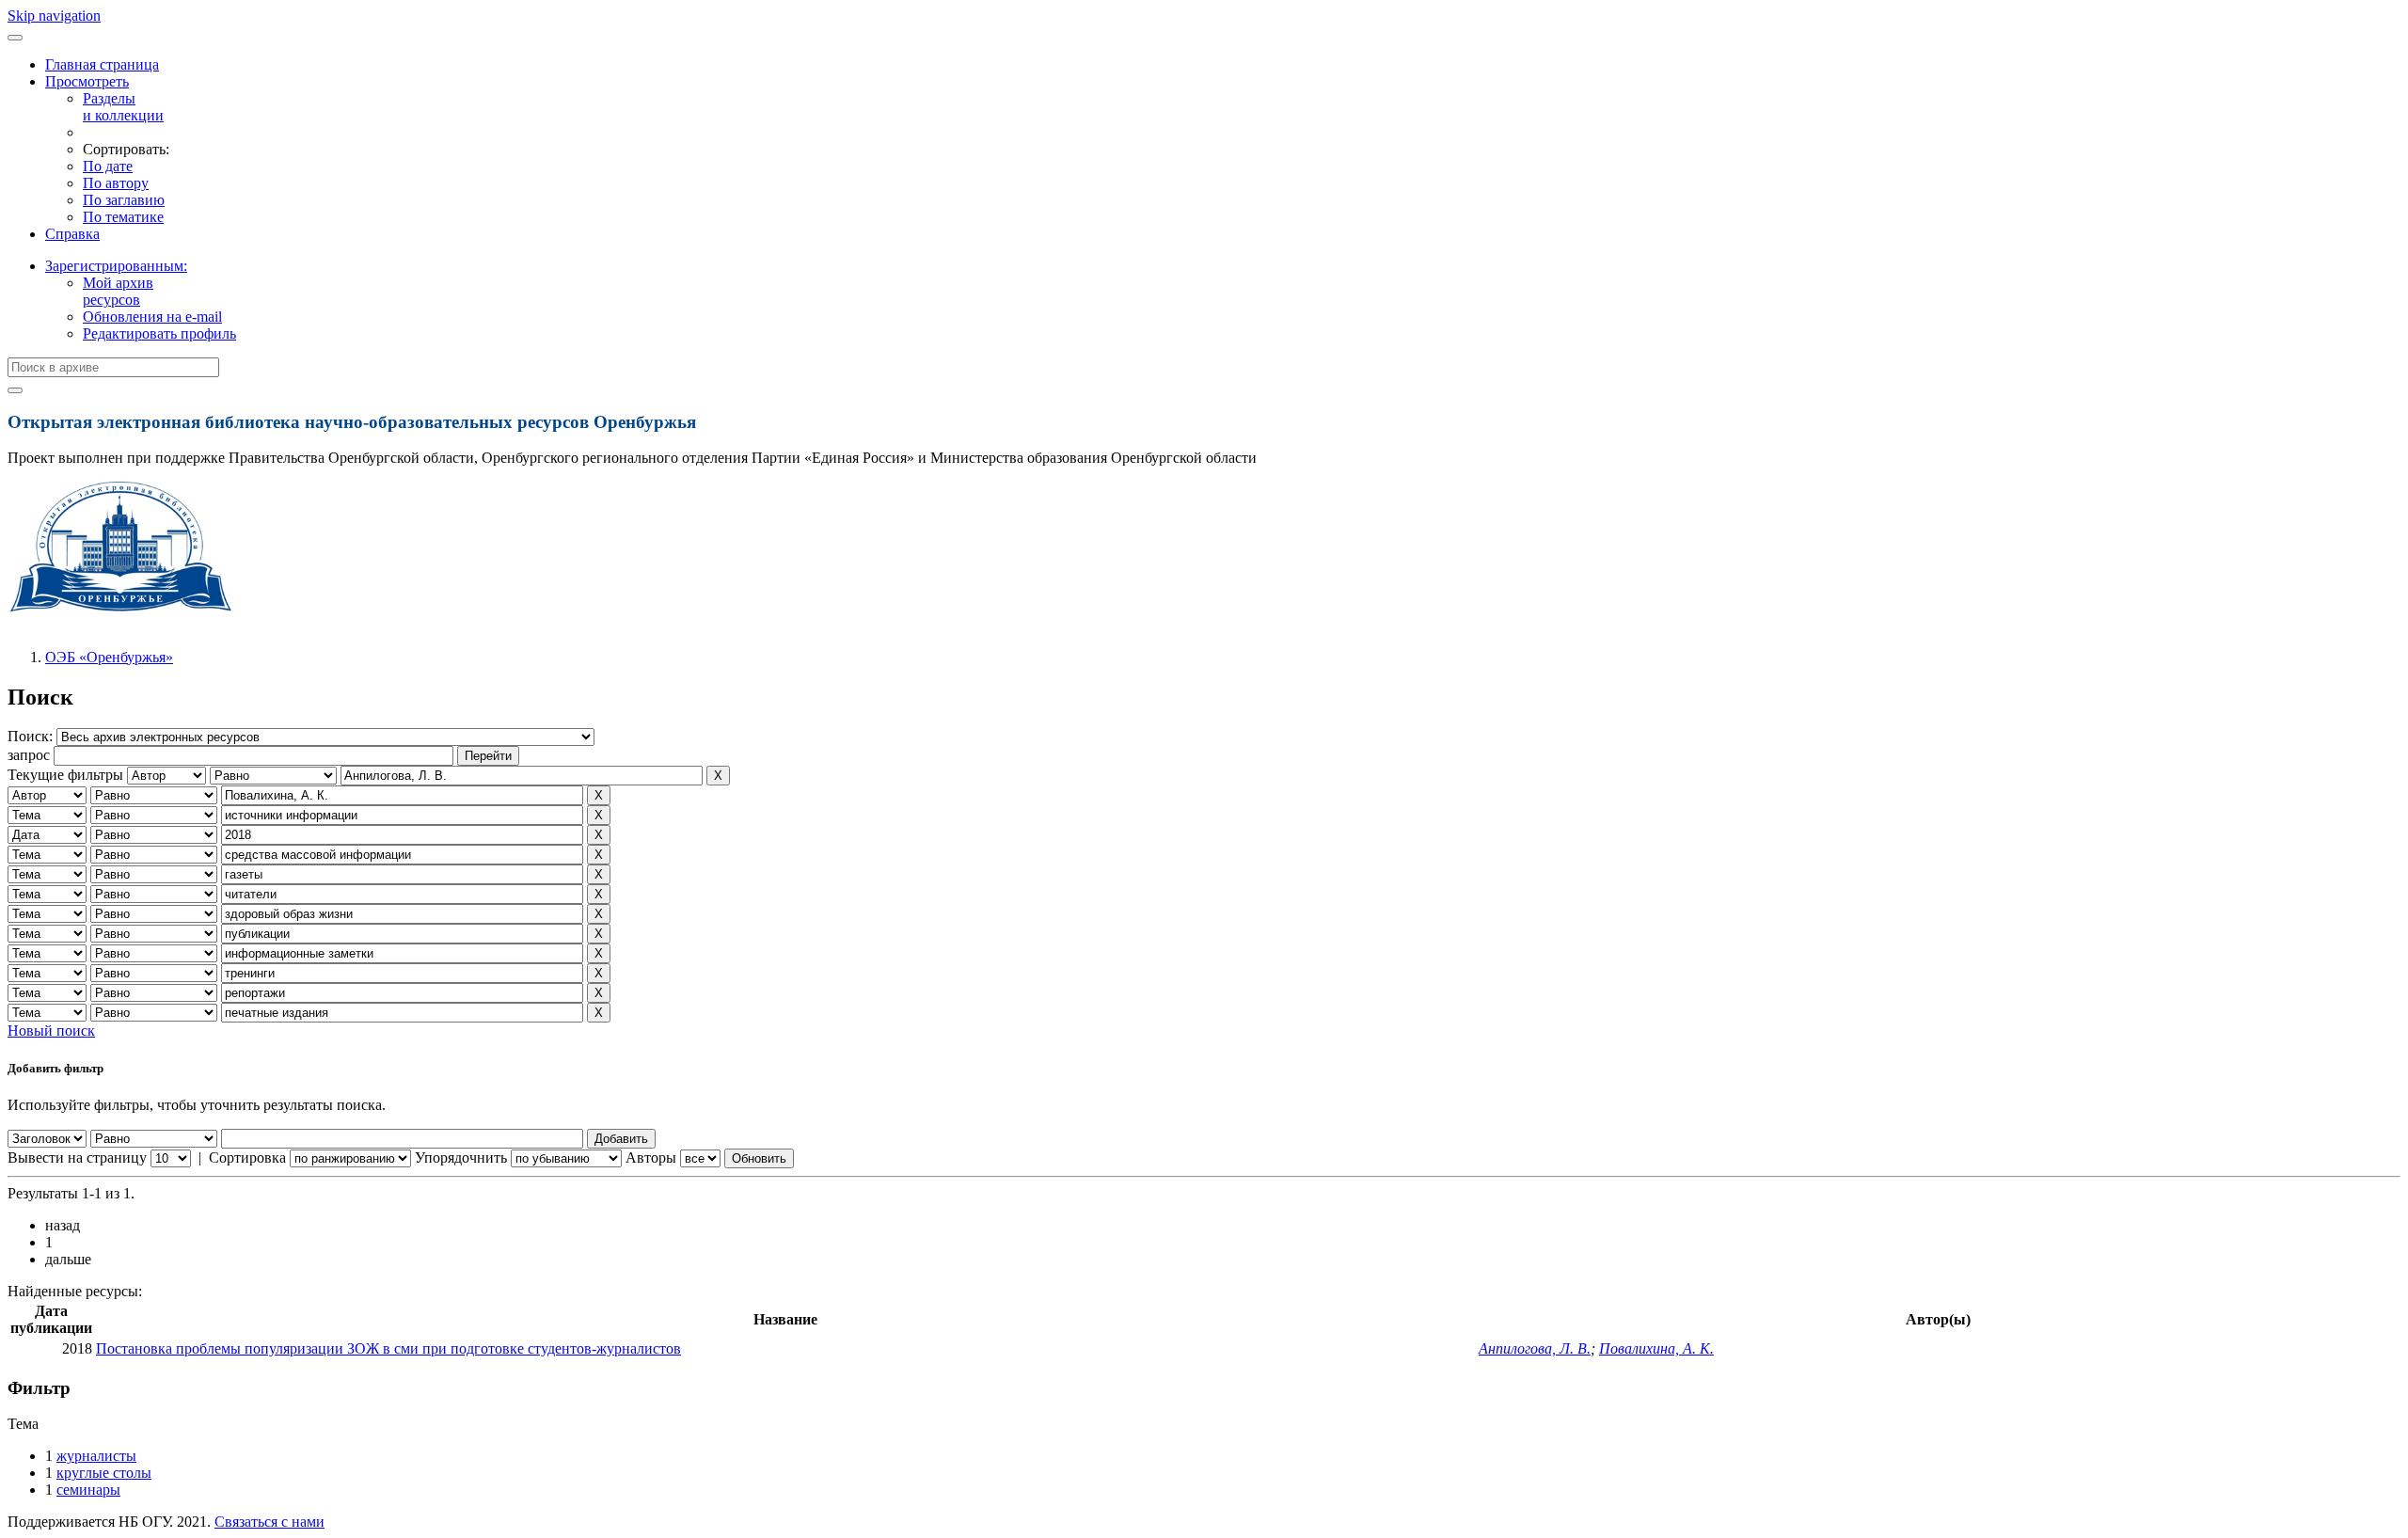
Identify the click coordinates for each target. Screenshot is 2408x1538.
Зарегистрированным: (116, 266)
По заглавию (124, 200)
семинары (88, 1490)
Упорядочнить (461, 1157)
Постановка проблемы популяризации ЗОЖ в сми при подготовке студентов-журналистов (388, 1348)
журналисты (96, 1456)
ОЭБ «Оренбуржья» (109, 657)
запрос (29, 755)
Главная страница (102, 64)
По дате (108, 166)
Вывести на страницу (77, 1157)
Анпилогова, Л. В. (1535, 1348)
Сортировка (247, 1157)
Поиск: (32, 736)
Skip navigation (54, 16)
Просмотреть (87, 81)
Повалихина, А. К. (1656, 1348)
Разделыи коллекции (123, 107)
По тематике (123, 217)
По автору (116, 183)
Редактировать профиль (159, 333)
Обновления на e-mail (152, 317)
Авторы (651, 1157)
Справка (72, 234)
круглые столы (104, 1473)
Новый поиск (51, 1031)
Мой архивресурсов (118, 291)
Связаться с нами (269, 1522)
